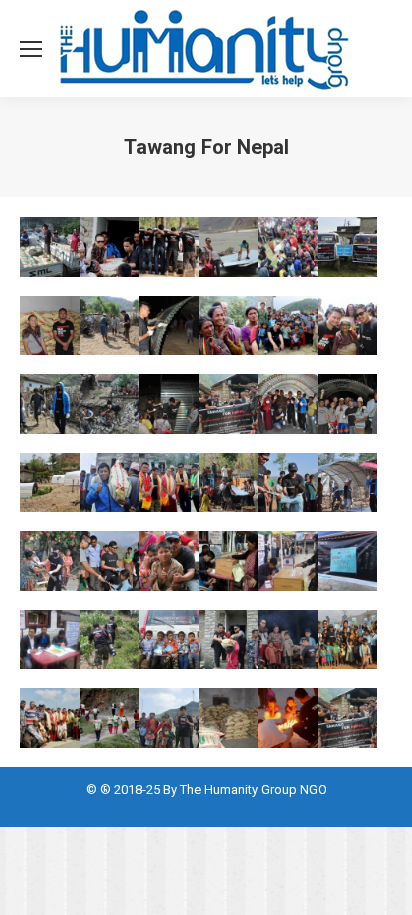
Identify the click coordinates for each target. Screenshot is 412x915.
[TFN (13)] (110, 247)
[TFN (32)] (169, 483)
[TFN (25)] (110, 404)
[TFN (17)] (348, 247)
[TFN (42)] (50, 640)
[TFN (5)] (348, 640)
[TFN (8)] (169, 718)
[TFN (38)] (169, 561)
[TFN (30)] (50, 483)
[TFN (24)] (50, 404)
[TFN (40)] (288, 561)
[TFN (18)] (50, 326)
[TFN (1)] (110, 640)
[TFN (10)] (288, 718)
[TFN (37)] (110, 561)
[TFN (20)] (169, 326)
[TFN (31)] (110, 483)
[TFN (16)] (288, 247)
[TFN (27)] (229, 404)
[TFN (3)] (229, 640)
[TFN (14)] (169, 247)
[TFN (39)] (229, 561)
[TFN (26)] (169, 404)
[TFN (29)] (348, 404)
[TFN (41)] (348, 561)
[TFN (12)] (50, 247)
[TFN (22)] (288, 326)
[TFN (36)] (50, 561)
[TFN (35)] (348, 483)
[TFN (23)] (348, 326)
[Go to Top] (380, 883)
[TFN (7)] (110, 718)
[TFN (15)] (229, 247)
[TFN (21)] (229, 326)
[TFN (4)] (288, 640)
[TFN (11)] (348, 718)
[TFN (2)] (169, 640)
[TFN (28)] (288, 404)
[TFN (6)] (50, 718)
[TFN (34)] (288, 483)
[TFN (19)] (110, 326)
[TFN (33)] (229, 483)
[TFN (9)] (229, 718)
